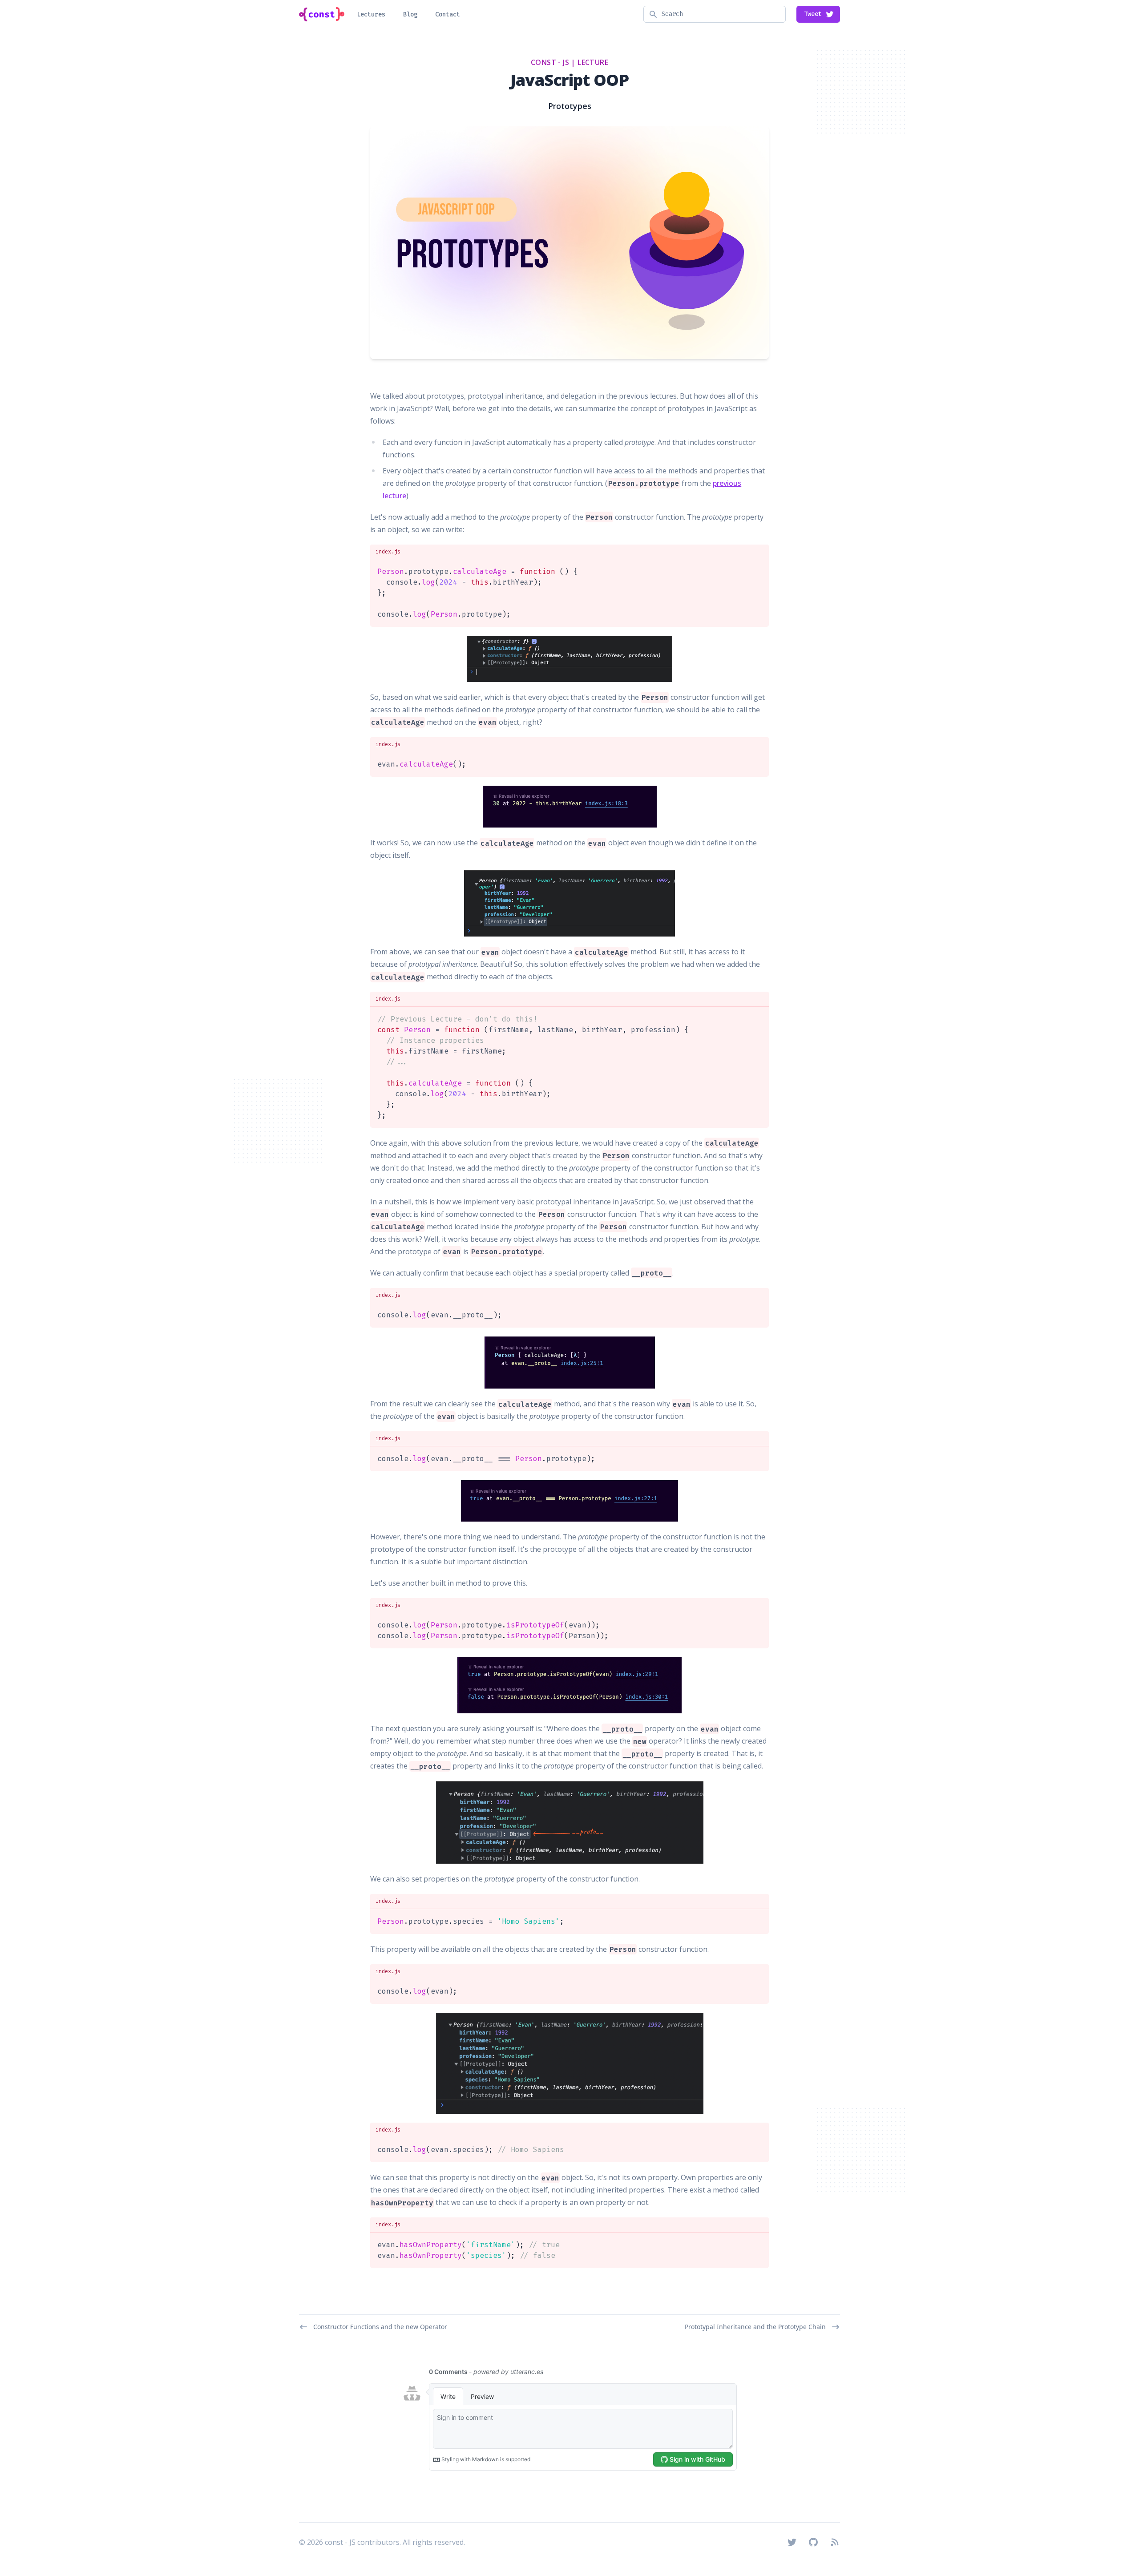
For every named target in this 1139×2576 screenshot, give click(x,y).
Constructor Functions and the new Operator (380, 2327)
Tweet (813, 14)
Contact (448, 14)
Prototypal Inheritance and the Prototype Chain (755, 2327)
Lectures (371, 14)
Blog (410, 14)
